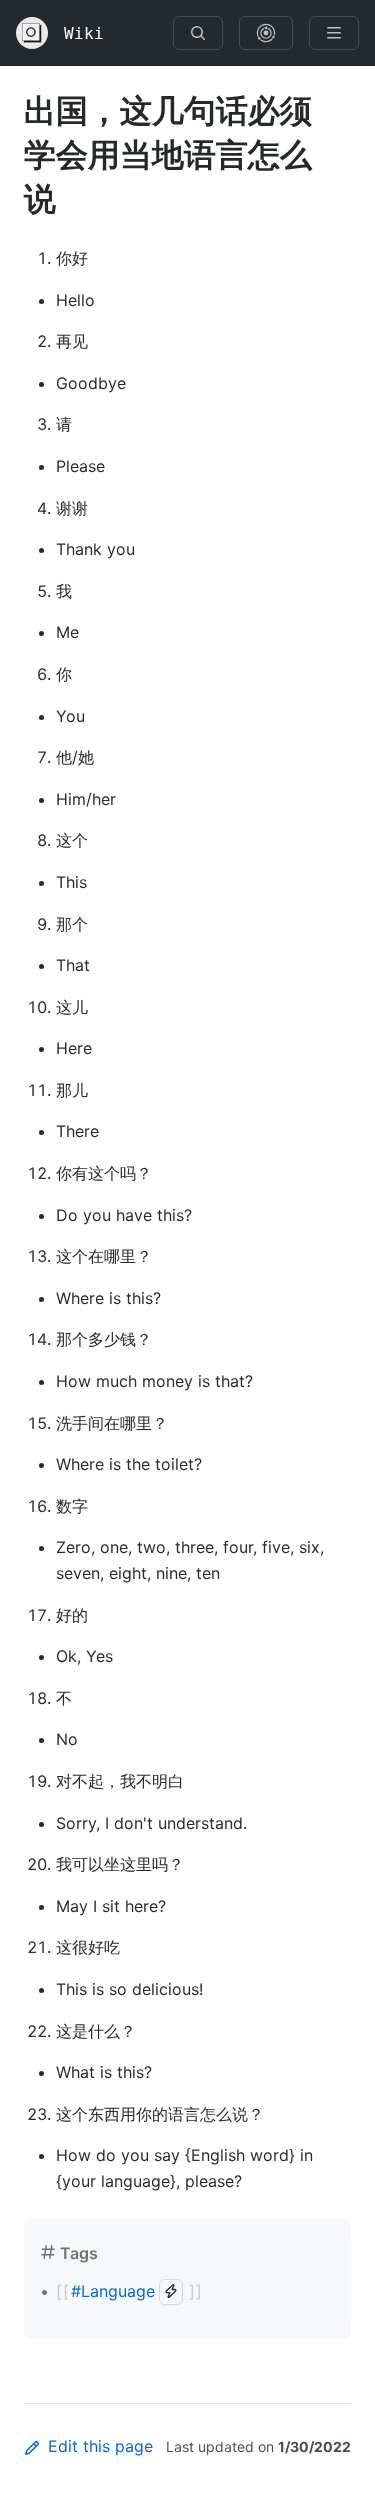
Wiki (84, 33)
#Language (113, 2291)
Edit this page (100, 2446)
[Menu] (334, 33)
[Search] (198, 33)
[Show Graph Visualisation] (266, 33)
